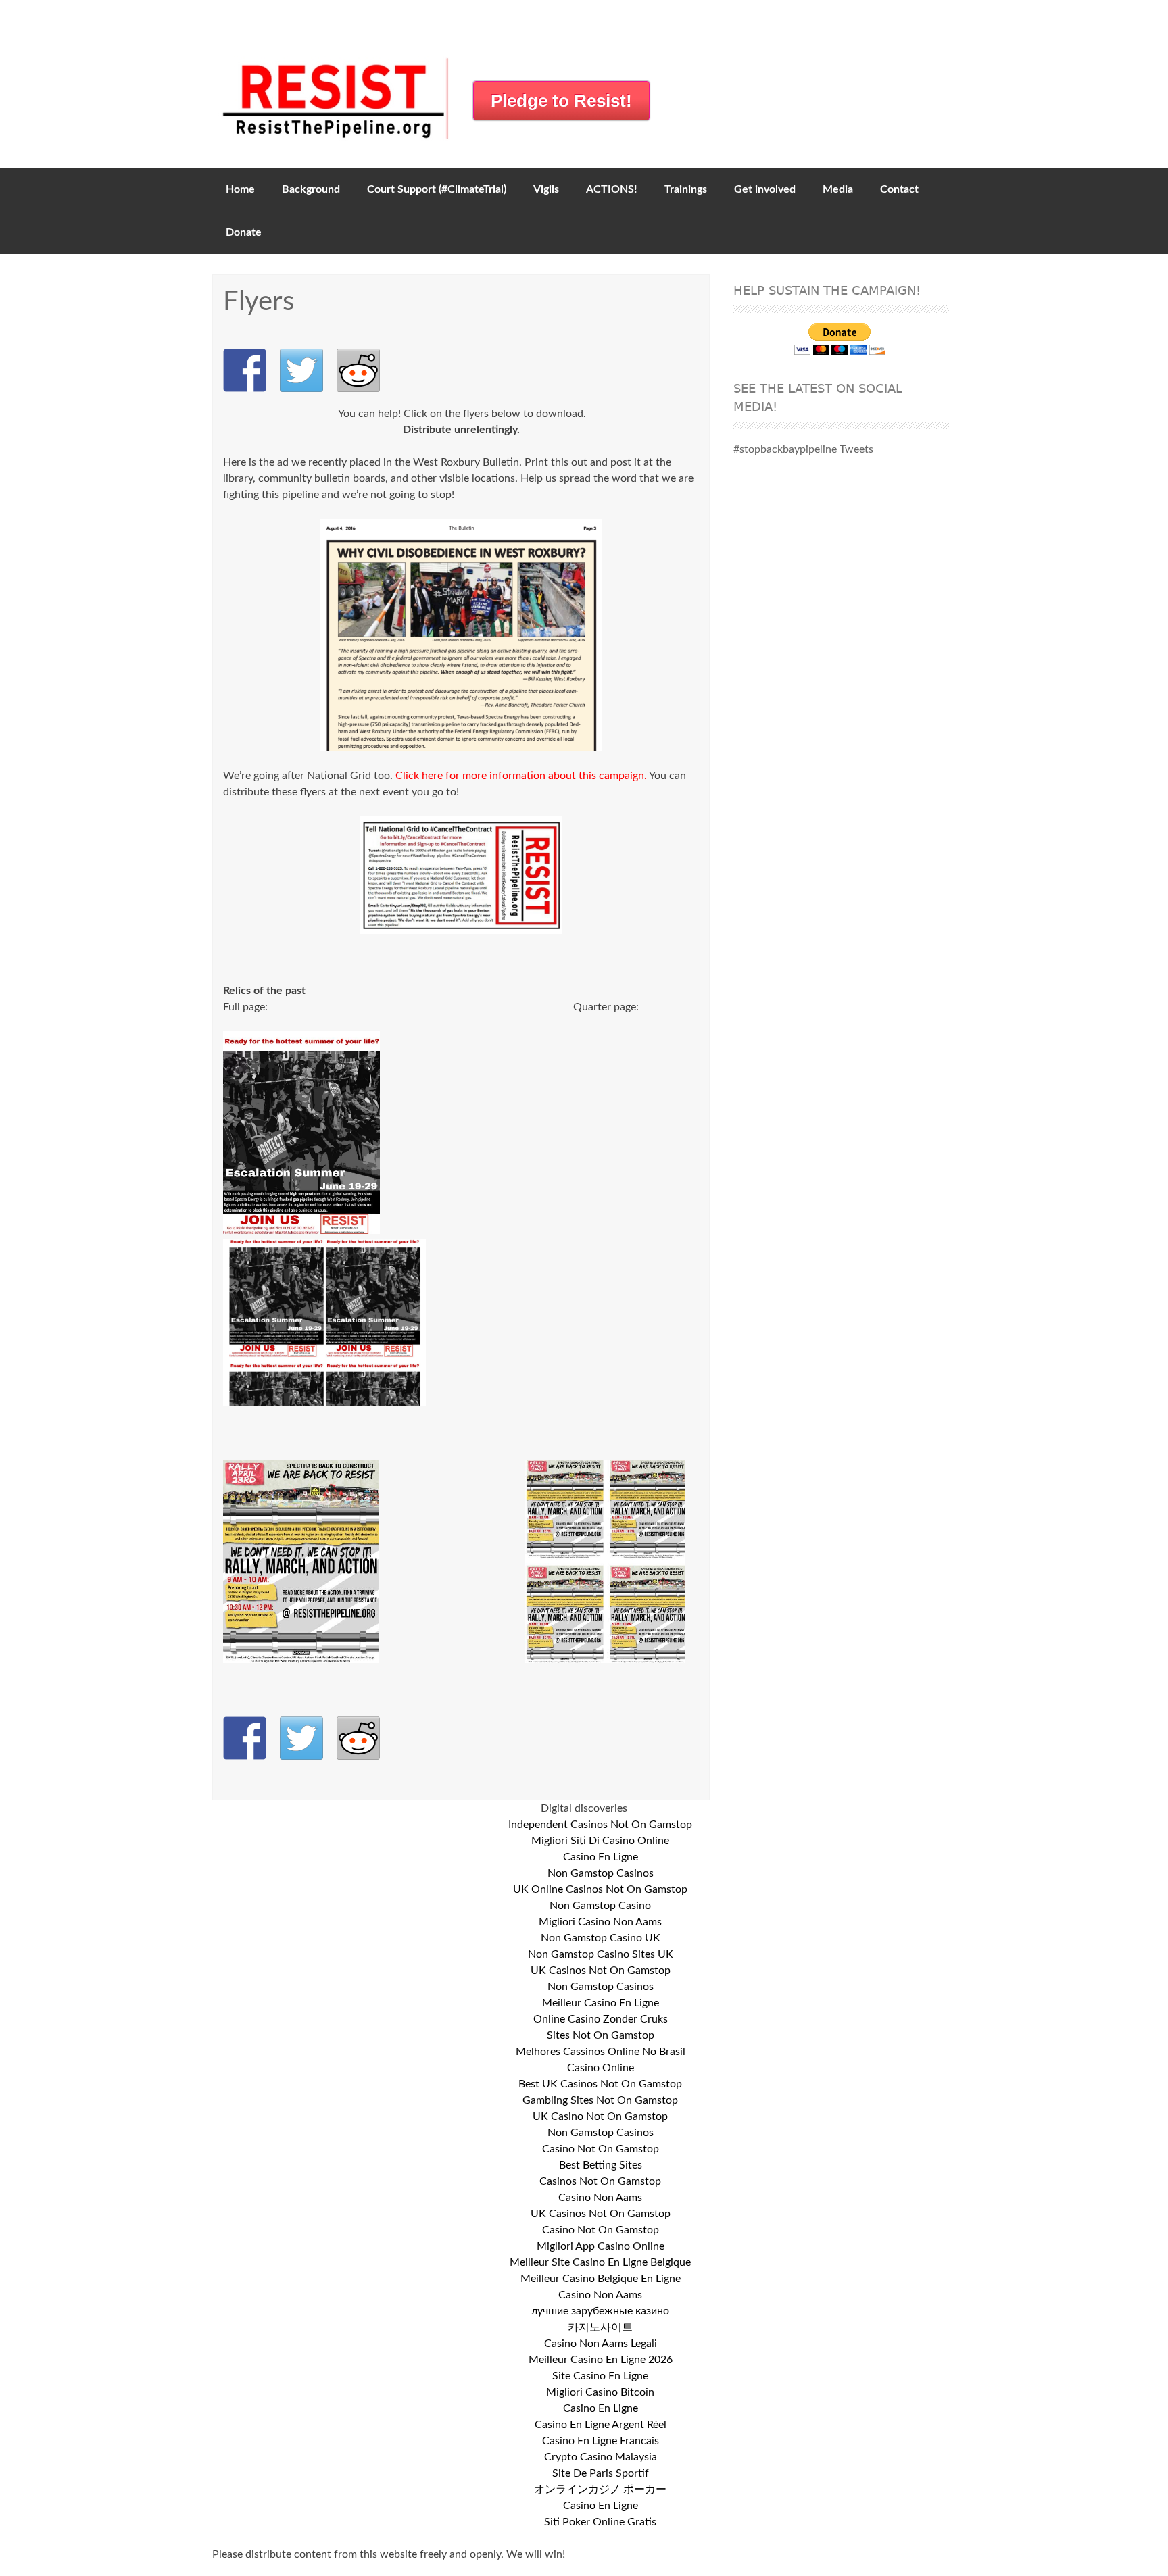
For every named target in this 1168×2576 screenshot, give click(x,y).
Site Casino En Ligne (600, 2376)
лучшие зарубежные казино (600, 2311)
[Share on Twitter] (301, 370)
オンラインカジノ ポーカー (600, 2490)
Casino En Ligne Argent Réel (601, 2425)
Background (311, 189)
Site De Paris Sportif (601, 2473)
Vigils (546, 189)
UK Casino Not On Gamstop (600, 2116)
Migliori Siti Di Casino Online (600, 1841)
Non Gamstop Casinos (601, 1873)
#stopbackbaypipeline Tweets (803, 449)
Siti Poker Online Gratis (600, 2522)
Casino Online (601, 2068)
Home (240, 189)
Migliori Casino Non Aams (600, 1922)
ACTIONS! (612, 189)
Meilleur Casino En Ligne (601, 2003)
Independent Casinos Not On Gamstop (600, 1825)
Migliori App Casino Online (601, 2246)
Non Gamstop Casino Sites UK (601, 1954)
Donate (244, 232)
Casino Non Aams (600, 2198)
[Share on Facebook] (245, 370)
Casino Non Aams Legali (601, 2344)
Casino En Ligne (601, 1857)
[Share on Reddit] (358, 370)
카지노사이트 (600, 2327)
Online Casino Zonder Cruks (601, 2019)
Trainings (686, 189)
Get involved (765, 189)
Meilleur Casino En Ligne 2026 (601, 2360)
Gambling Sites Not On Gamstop (600, 2100)
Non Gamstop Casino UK (601, 1938)
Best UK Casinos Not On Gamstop (600, 2084)
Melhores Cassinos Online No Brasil (601, 2052)
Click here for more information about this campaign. (521, 776)
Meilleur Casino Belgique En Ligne (601, 2279)
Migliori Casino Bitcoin (600, 2392)
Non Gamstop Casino (600, 1906)
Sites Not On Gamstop (601, 2035)
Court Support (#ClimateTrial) (437, 189)
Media (838, 189)
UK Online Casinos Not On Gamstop (600, 1889)
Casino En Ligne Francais (601, 2441)
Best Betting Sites (601, 2165)
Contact (899, 189)
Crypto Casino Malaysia (601, 2457)
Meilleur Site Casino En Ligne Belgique (600, 2262)
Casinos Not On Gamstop (600, 2181)
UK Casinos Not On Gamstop (601, 1971)
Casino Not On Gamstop (601, 2149)
